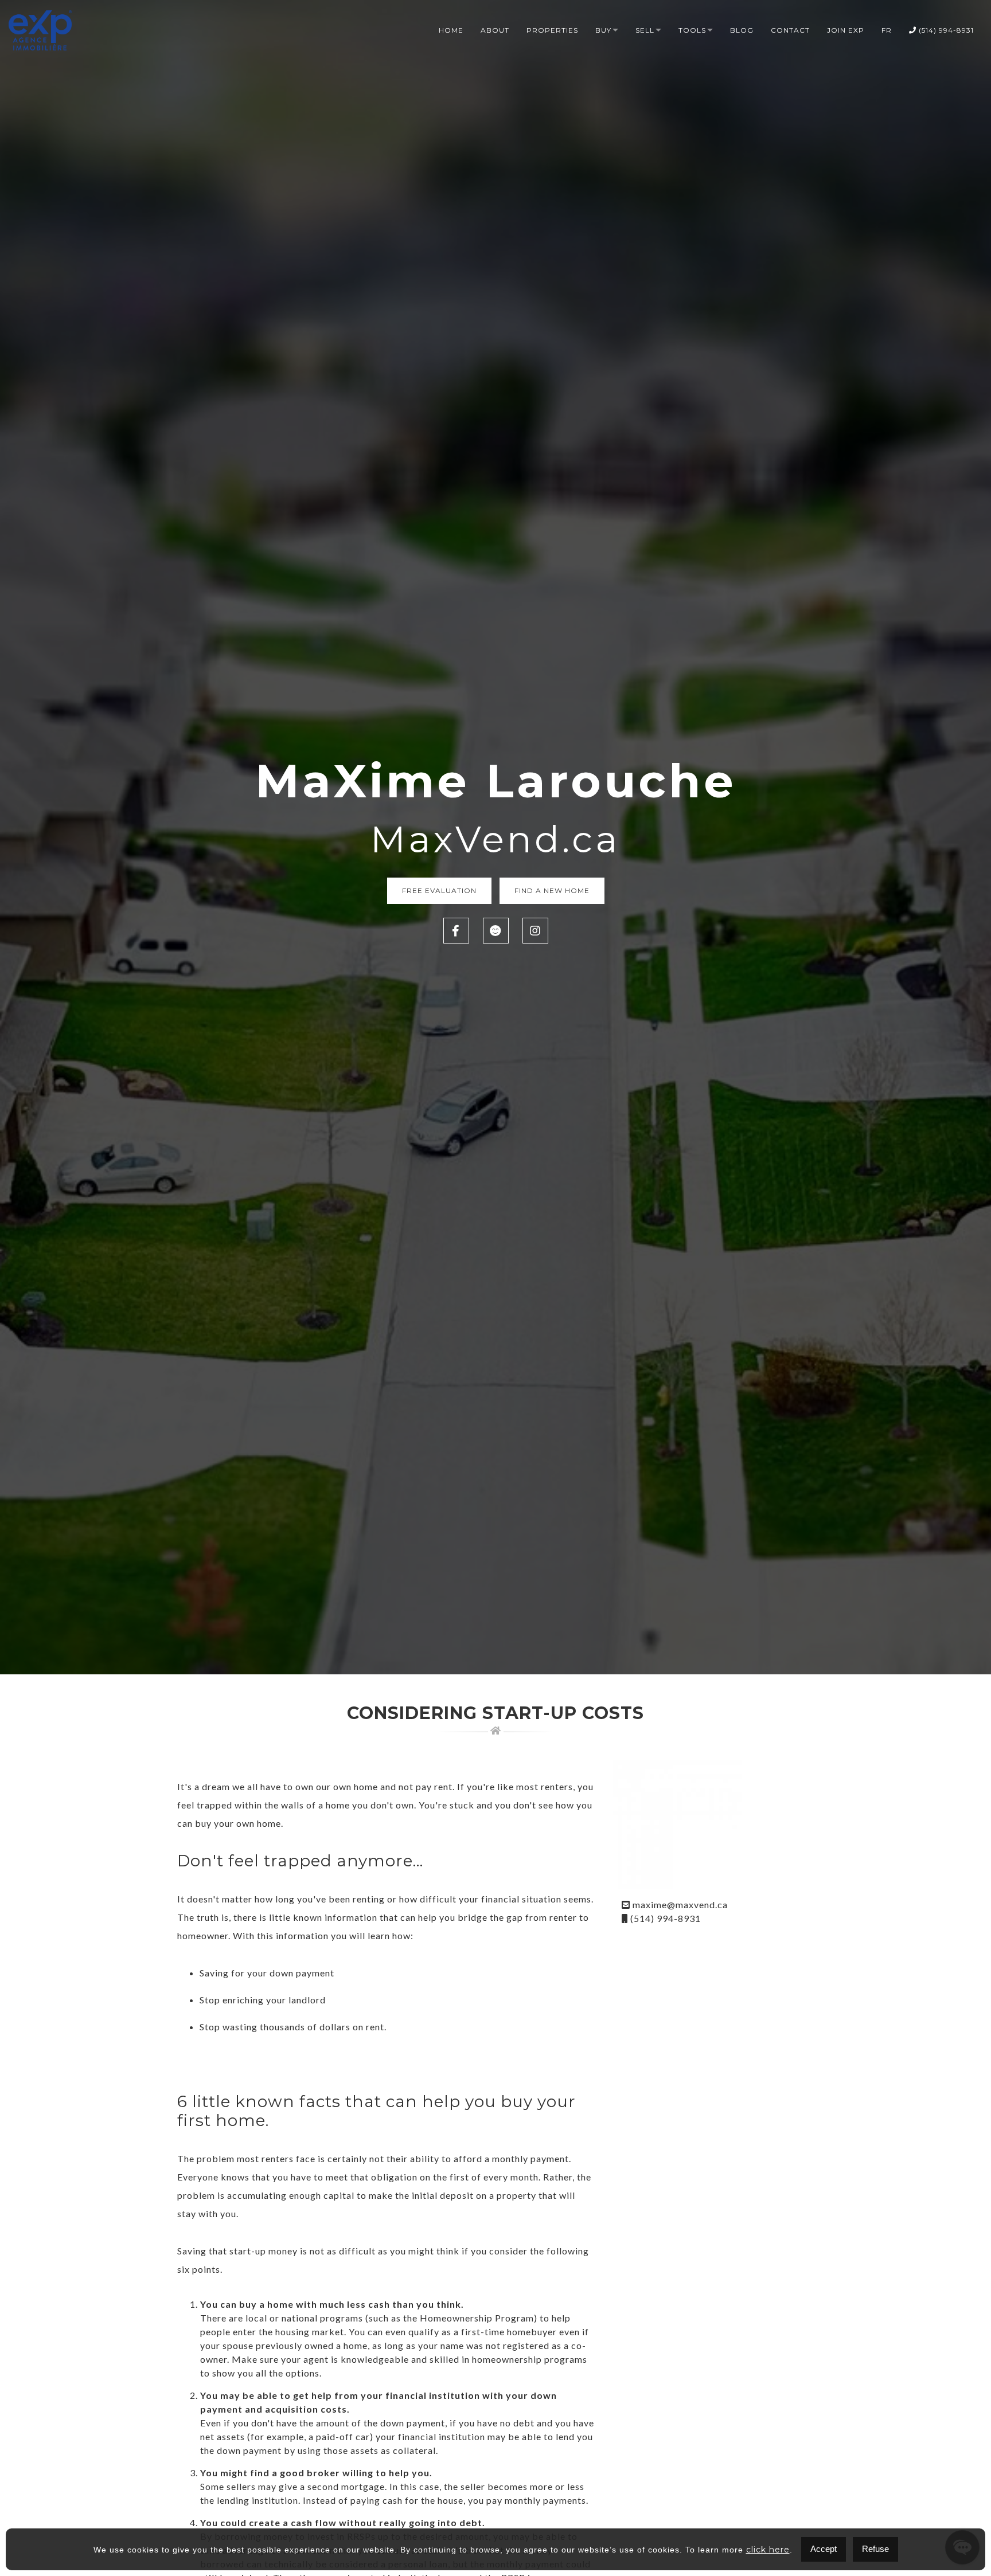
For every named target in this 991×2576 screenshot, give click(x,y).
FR (887, 30)
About (495, 30)
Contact (790, 30)
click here (768, 2550)
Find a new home (552, 890)
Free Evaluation (439, 890)
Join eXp (846, 30)
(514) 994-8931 (945, 30)
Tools (692, 30)
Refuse (875, 2549)
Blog (742, 30)
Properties (552, 30)
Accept (824, 2549)
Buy (603, 30)
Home (451, 30)
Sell (645, 30)
